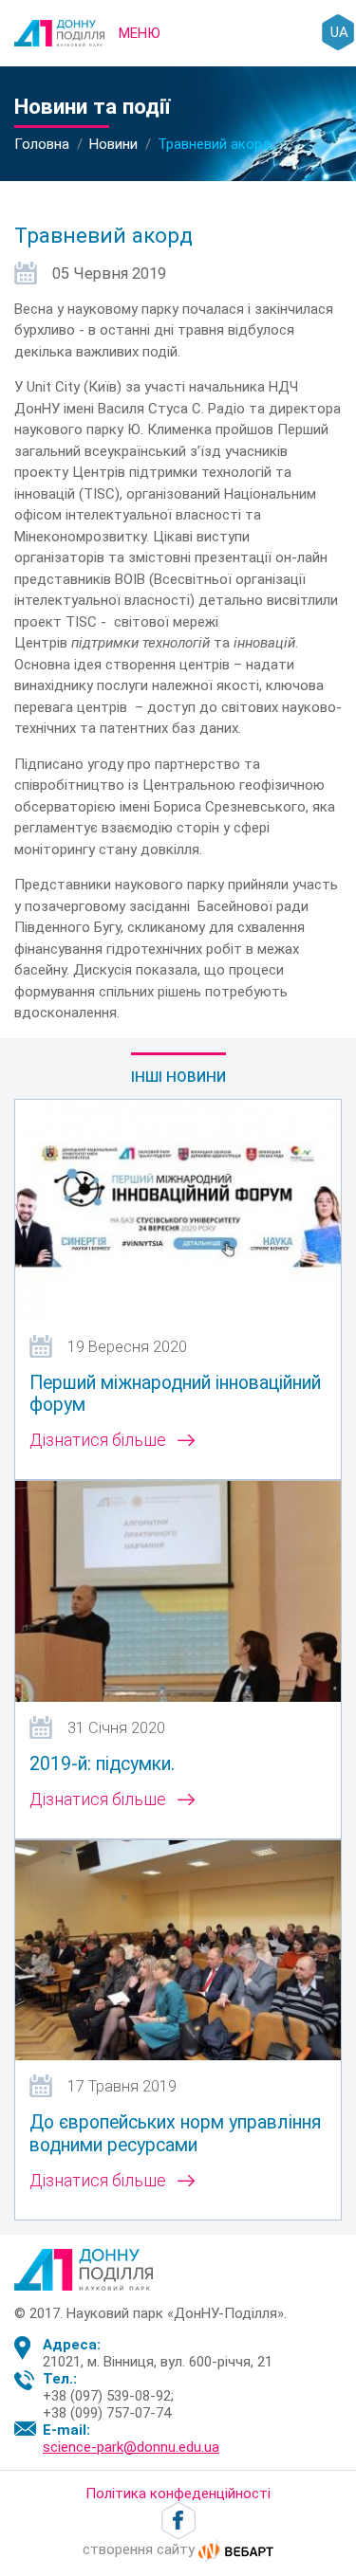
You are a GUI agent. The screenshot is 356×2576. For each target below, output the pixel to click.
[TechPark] (84, 2268)
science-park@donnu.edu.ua (131, 2447)
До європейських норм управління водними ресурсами (176, 2133)
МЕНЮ (140, 33)
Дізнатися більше (98, 1440)
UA (339, 32)
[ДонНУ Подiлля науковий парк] (59, 32)
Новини (113, 144)
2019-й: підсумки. (102, 1764)
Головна (42, 144)
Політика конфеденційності (178, 2494)
